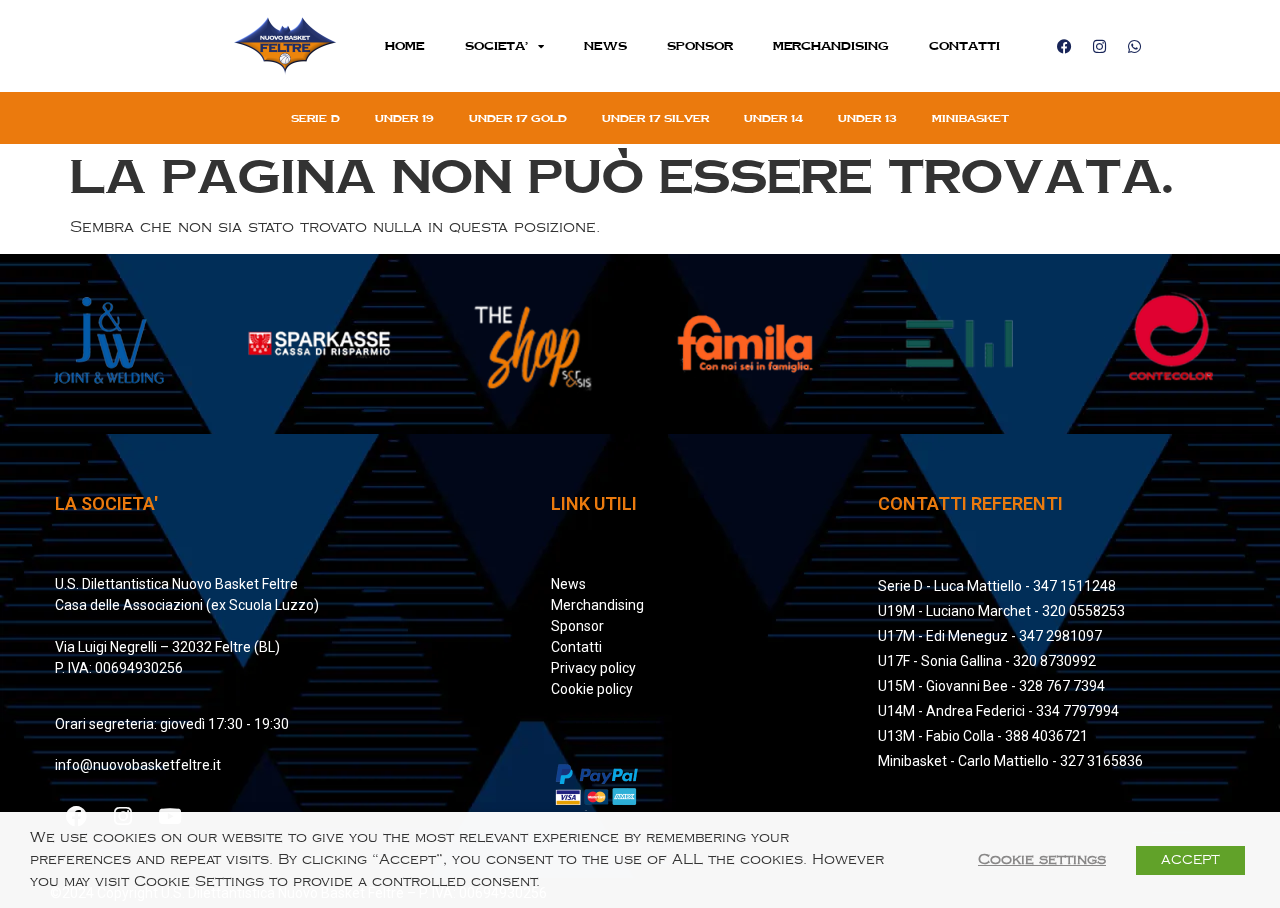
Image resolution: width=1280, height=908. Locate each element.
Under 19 (404, 118)
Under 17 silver (655, 118)
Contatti (964, 45)
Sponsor (700, 45)
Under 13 (867, 118)
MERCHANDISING (831, 45)
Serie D (315, 118)
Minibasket (970, 118)
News (605, 45)
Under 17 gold (518, 118)
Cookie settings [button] (1042, 859)
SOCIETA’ (496, 45)
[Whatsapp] (1134, 46)
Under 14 (773, 118)
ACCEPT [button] (1190, 860)
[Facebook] (1064, 46)
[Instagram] (1099, 46)
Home (405, 45)
